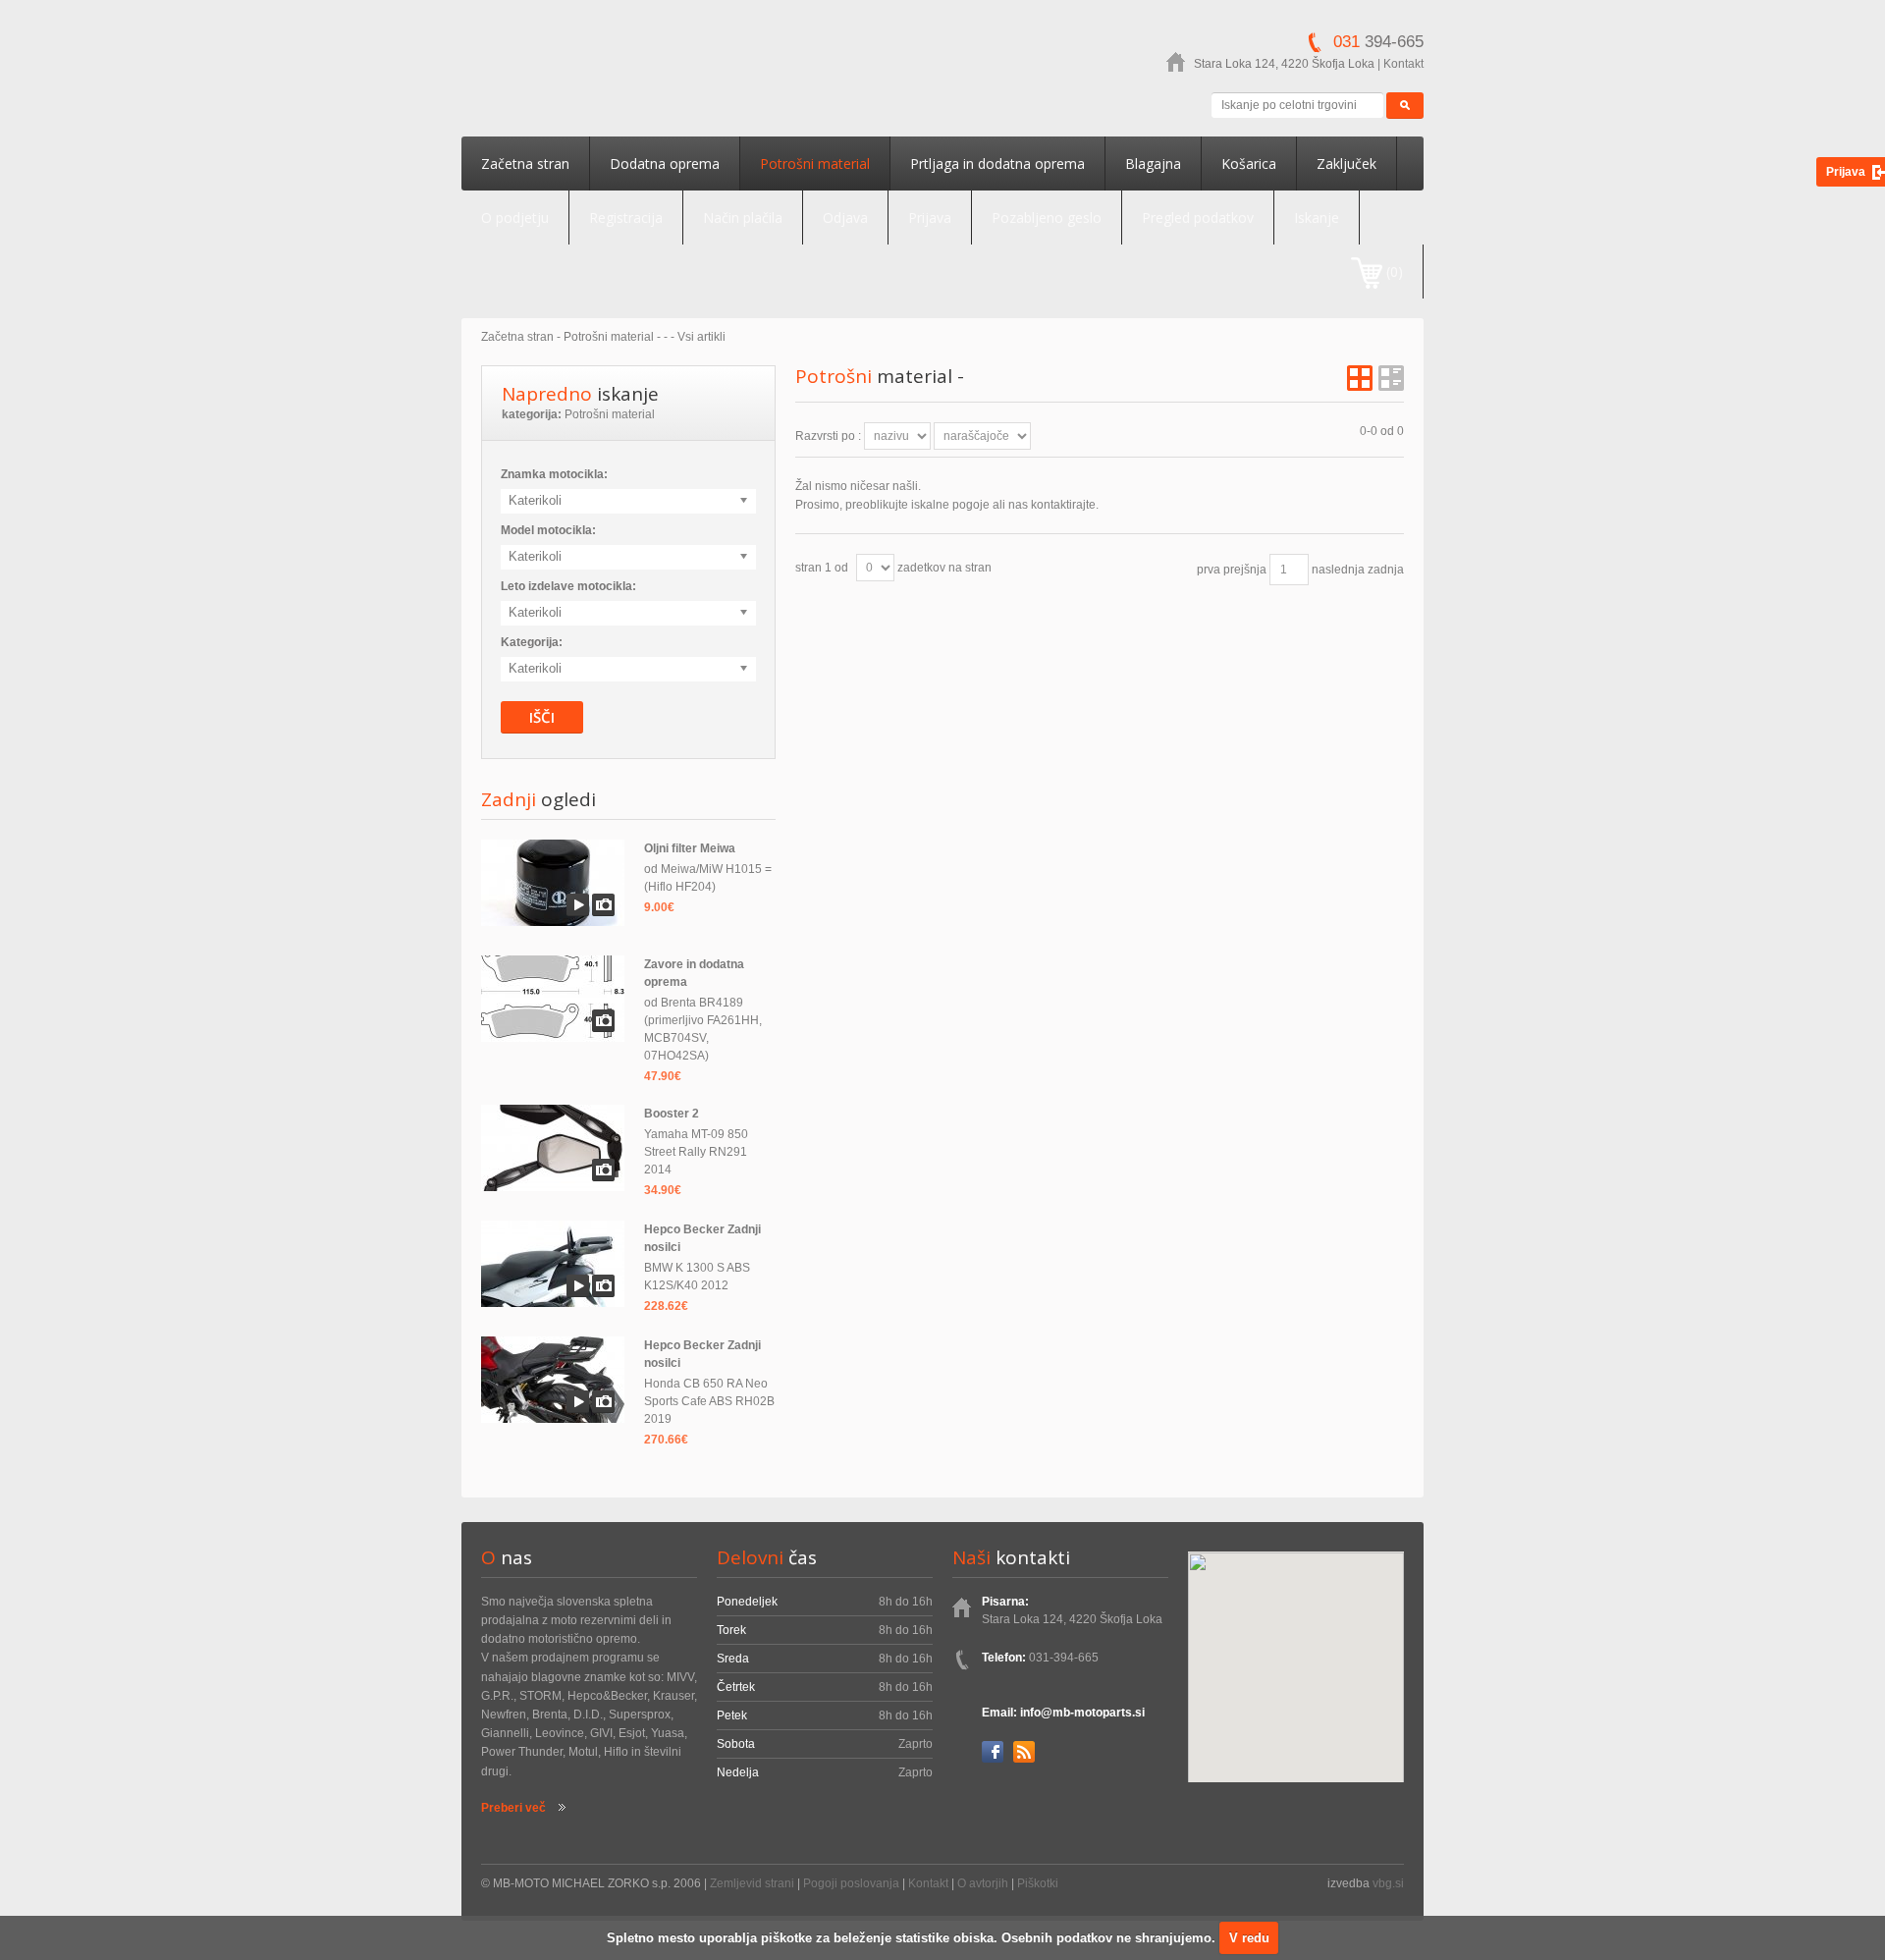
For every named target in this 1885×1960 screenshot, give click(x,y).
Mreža (1360, 378)
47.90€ (663, 1076)
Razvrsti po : (828, 436)
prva (1209, 570)
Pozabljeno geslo (1047, 218)
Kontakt (1403, 64)
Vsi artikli (701, 337)
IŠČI (542, 717)
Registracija (626, 218)
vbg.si (1388, 1883)
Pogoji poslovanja (851, 1883)
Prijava (930, 218)
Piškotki (1038, 1883)
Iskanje (1317, 218)
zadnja (1386, 570)
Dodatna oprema (665, 163)
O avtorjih (983, 1883)
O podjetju (515, 218)
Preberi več (513, 1808)
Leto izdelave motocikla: (568, 586)
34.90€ (663, 1190)
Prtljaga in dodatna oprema (997, 163)
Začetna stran (525, 163)
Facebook (993, 1752)
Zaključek (1346, 163)
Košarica (1249, 163)
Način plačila (743, 218)
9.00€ (659, 907)
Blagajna (1153, 163)
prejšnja (1245, 570)
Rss (1024, 1752)
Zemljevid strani (752, 1883)
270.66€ (666, 1440)
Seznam (1391, 378)
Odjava (845, 218)
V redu (1249, 1938)
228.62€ (666, 1306)
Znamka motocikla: (554, 474)
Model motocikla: (548, 530)
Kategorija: (532, 642)
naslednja (1338, 570)
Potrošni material (815, 163)
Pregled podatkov (1198, 218)
